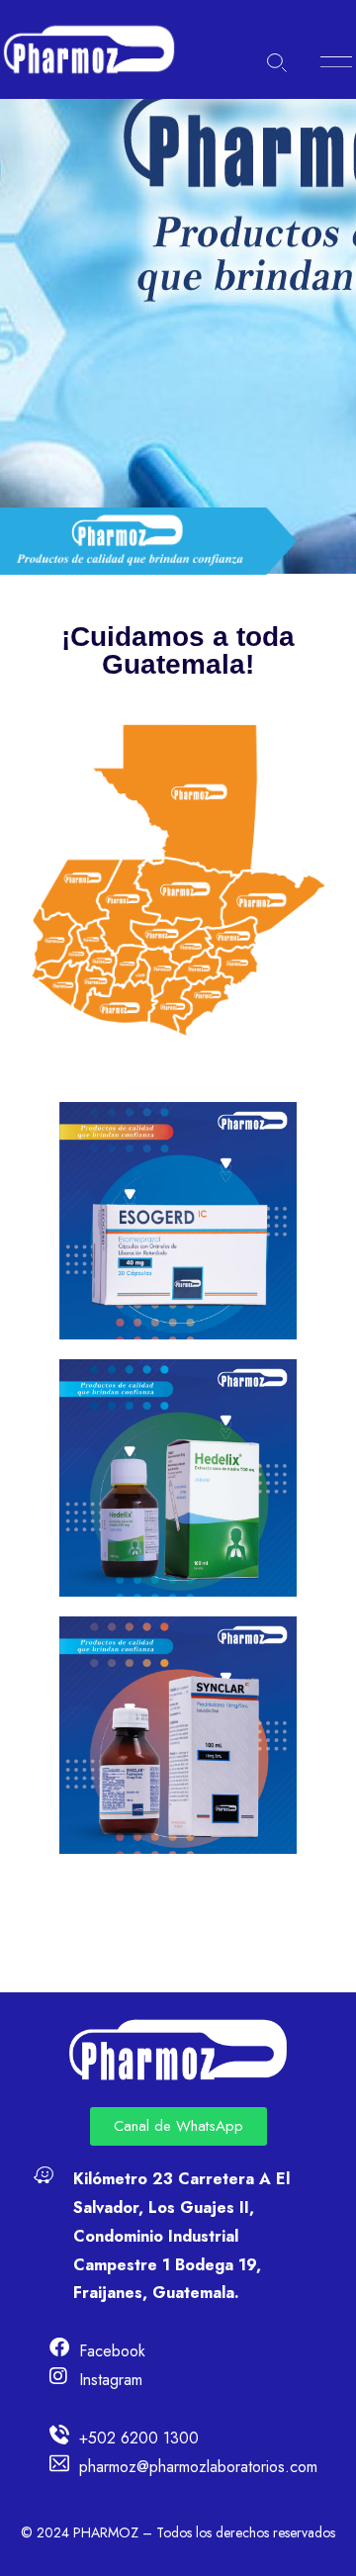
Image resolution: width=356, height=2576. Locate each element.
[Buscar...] (277, 63)
